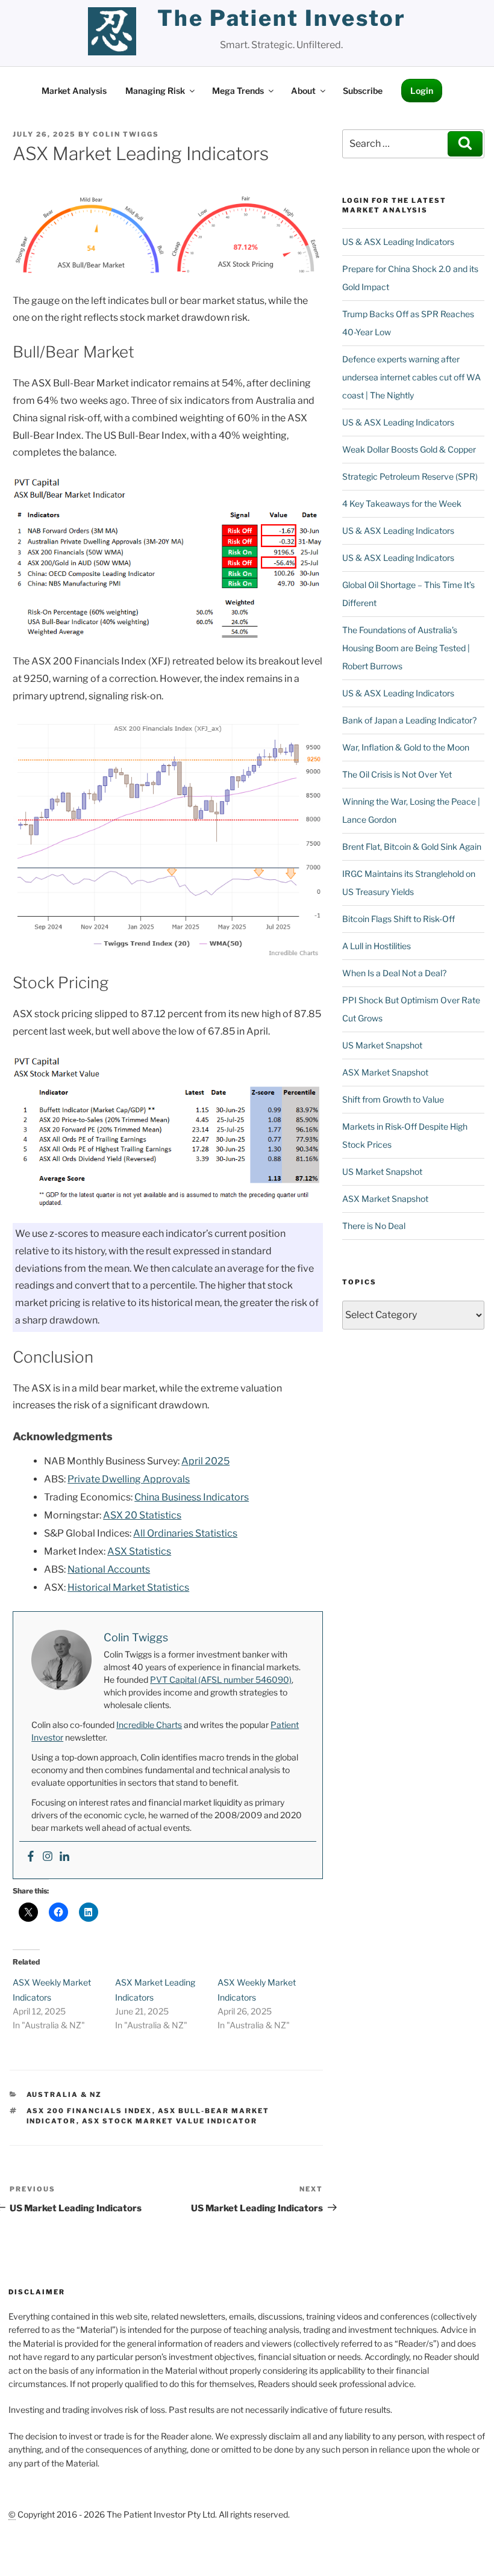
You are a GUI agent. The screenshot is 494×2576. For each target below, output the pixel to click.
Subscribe (363, 91)
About (303, 91)
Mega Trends (238, 91)
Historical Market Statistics (128, 1587)
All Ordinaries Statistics (185, 1533)
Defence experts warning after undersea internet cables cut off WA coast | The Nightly (411, 377)
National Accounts (109, 1569)
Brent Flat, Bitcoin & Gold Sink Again (412, 847)
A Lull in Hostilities (377, 946)
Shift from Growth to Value (393, 1099)
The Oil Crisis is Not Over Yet (397, 774)
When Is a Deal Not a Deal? (394, 973)
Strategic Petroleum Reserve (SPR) (410, 476)
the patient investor (282, 18)
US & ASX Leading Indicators (398, 242)
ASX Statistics (139, 1551)
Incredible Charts (149, 1725)
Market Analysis (74, 91)
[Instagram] (48, 1857)
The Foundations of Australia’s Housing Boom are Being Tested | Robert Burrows (406, 648)
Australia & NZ (64, 2095)
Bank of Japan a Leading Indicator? (409, 720)
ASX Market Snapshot (385, 1072)
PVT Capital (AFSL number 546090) (221, 1680)
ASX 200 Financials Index (89, 2111)
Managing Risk (155, 91)
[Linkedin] (64, 1857)
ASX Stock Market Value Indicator (170, 2121)
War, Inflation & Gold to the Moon (406, 747)
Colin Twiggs (126, 134)
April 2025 (205, 1461)
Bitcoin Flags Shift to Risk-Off (399, 919)
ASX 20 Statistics (142, 1515)
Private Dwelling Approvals (129, 1479)
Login (422, 91)
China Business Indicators (192, 1497)
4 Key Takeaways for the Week (402, 503)
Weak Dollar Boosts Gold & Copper (409, 449)
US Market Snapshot (382, 1045)
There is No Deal (374, 1226)
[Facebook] (31, 1857)
